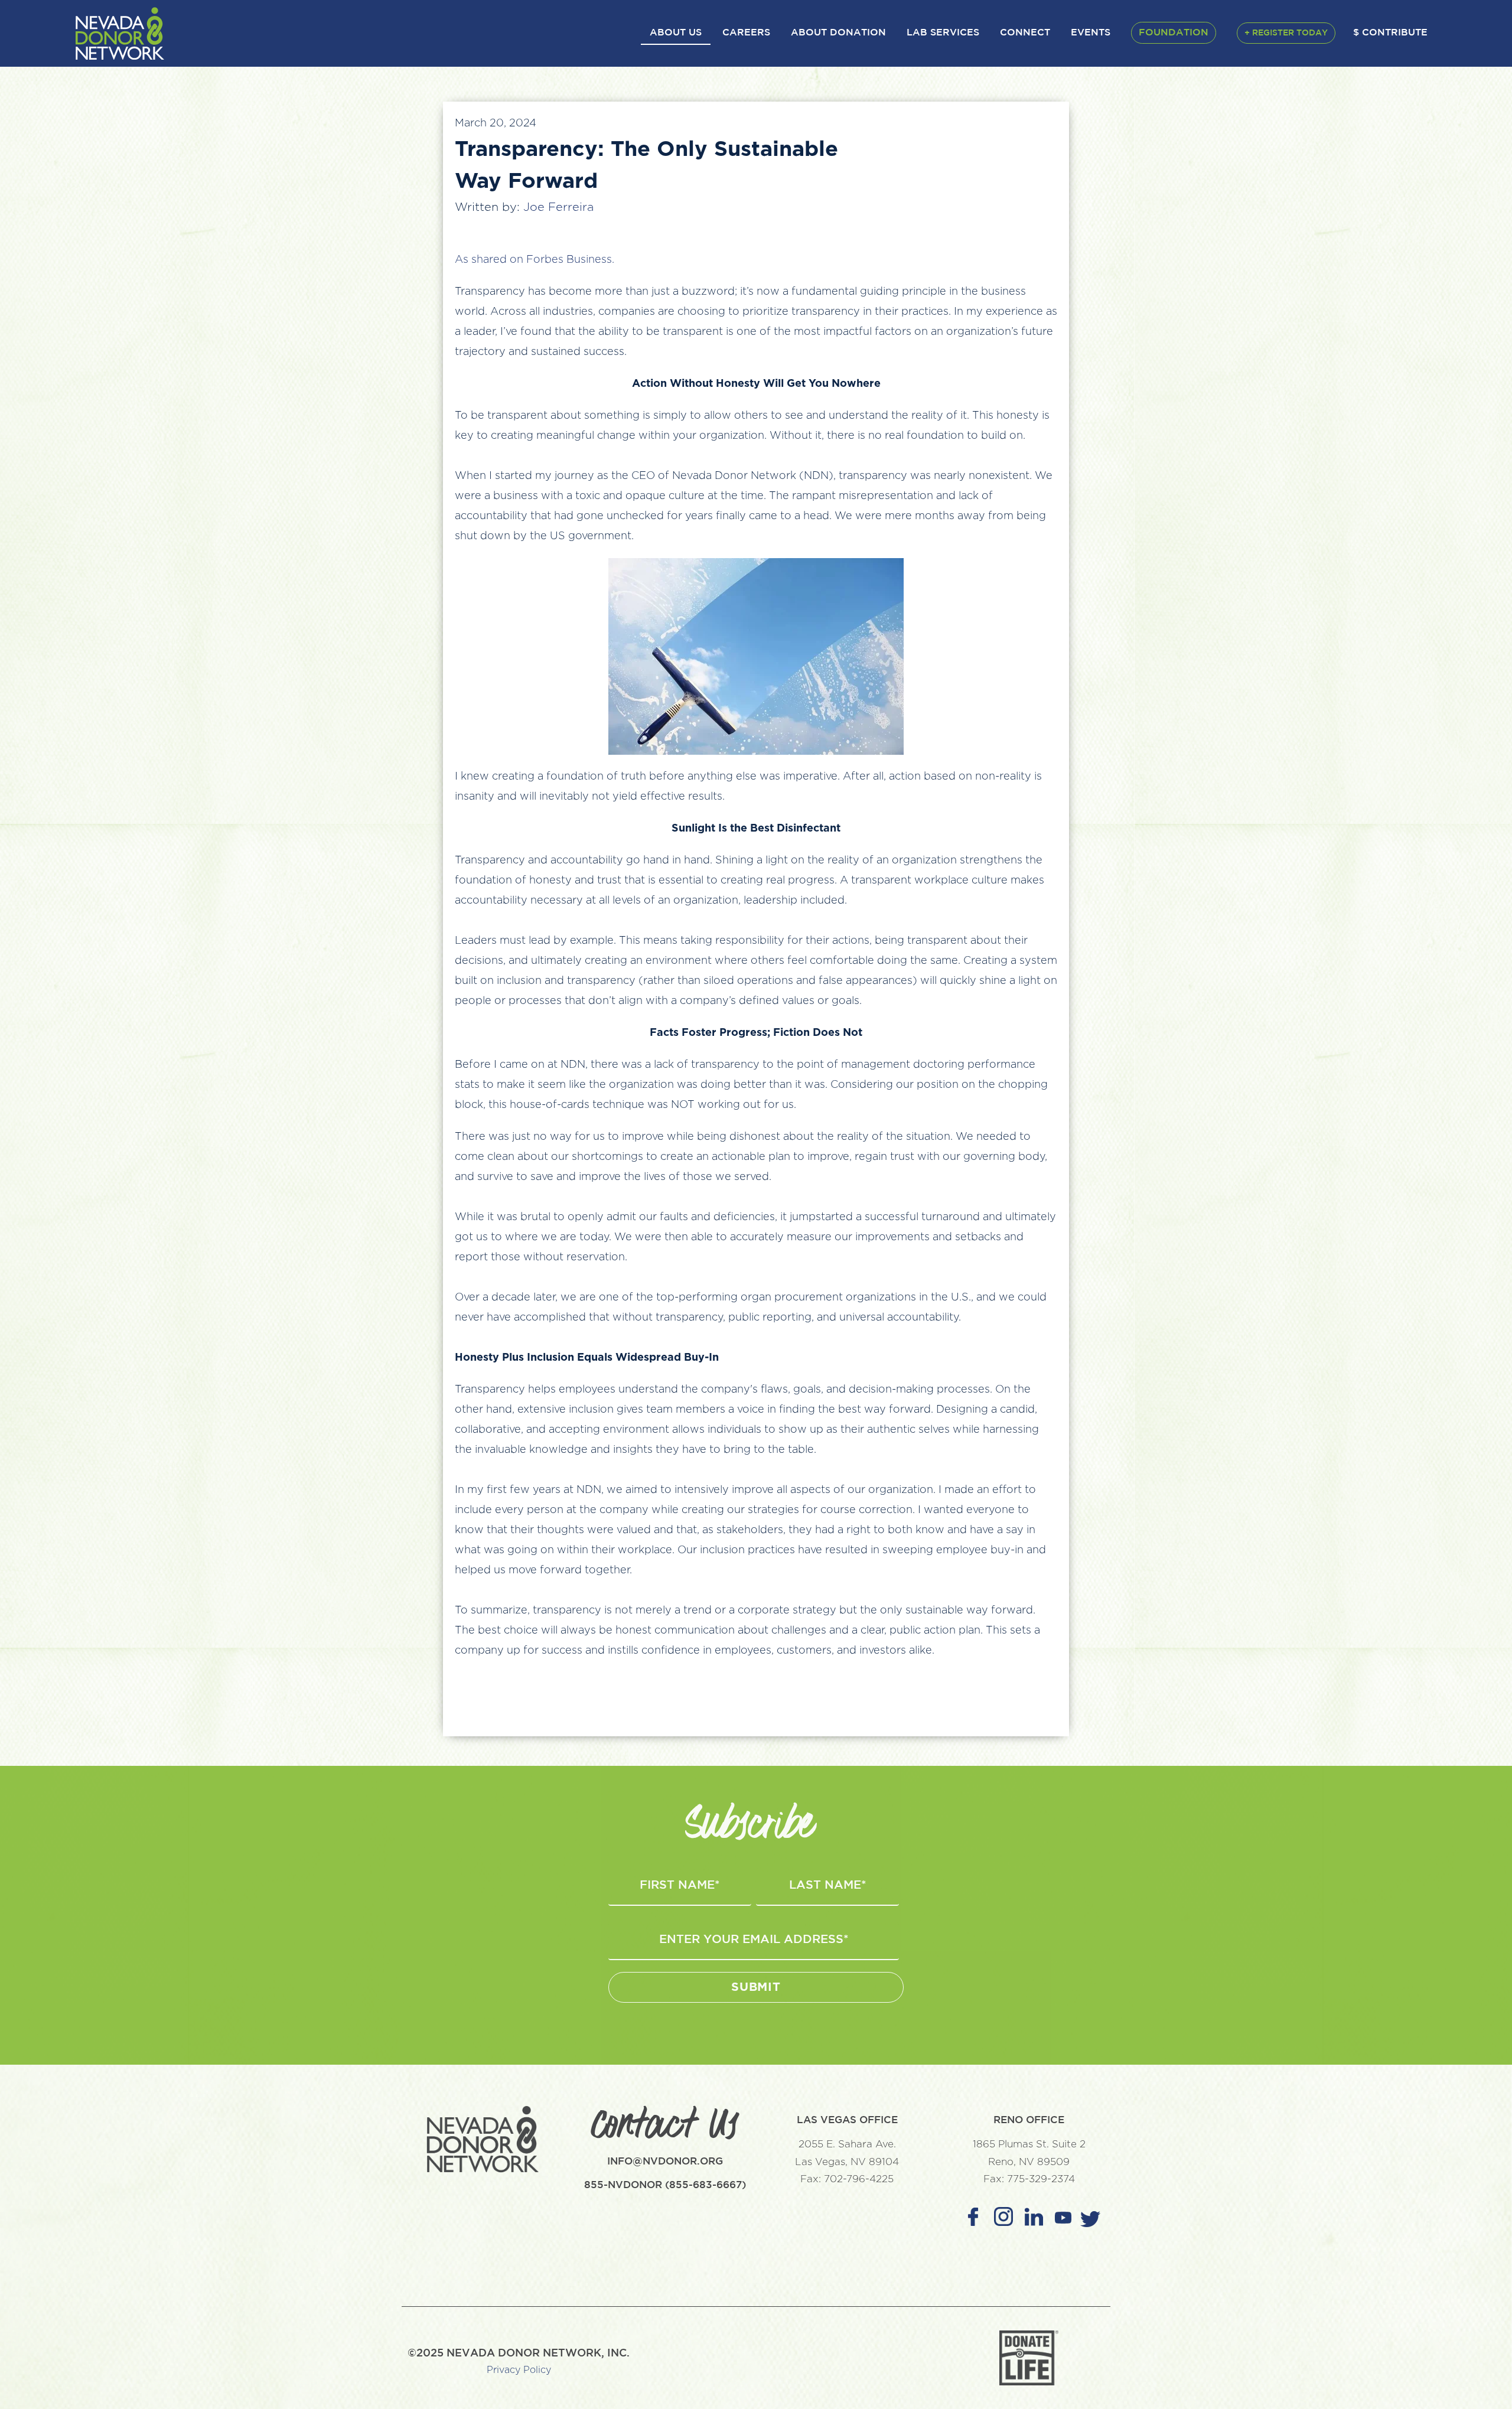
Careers (746, 33)
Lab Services (943, 33)
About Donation (838, 33)
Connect (1025, 33)
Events (1091, 33)
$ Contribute (1390, 33)
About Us (676, 33)
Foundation (1174, 33)
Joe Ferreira (558, 207)
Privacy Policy (519, 2370)
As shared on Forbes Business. (535, 260)
